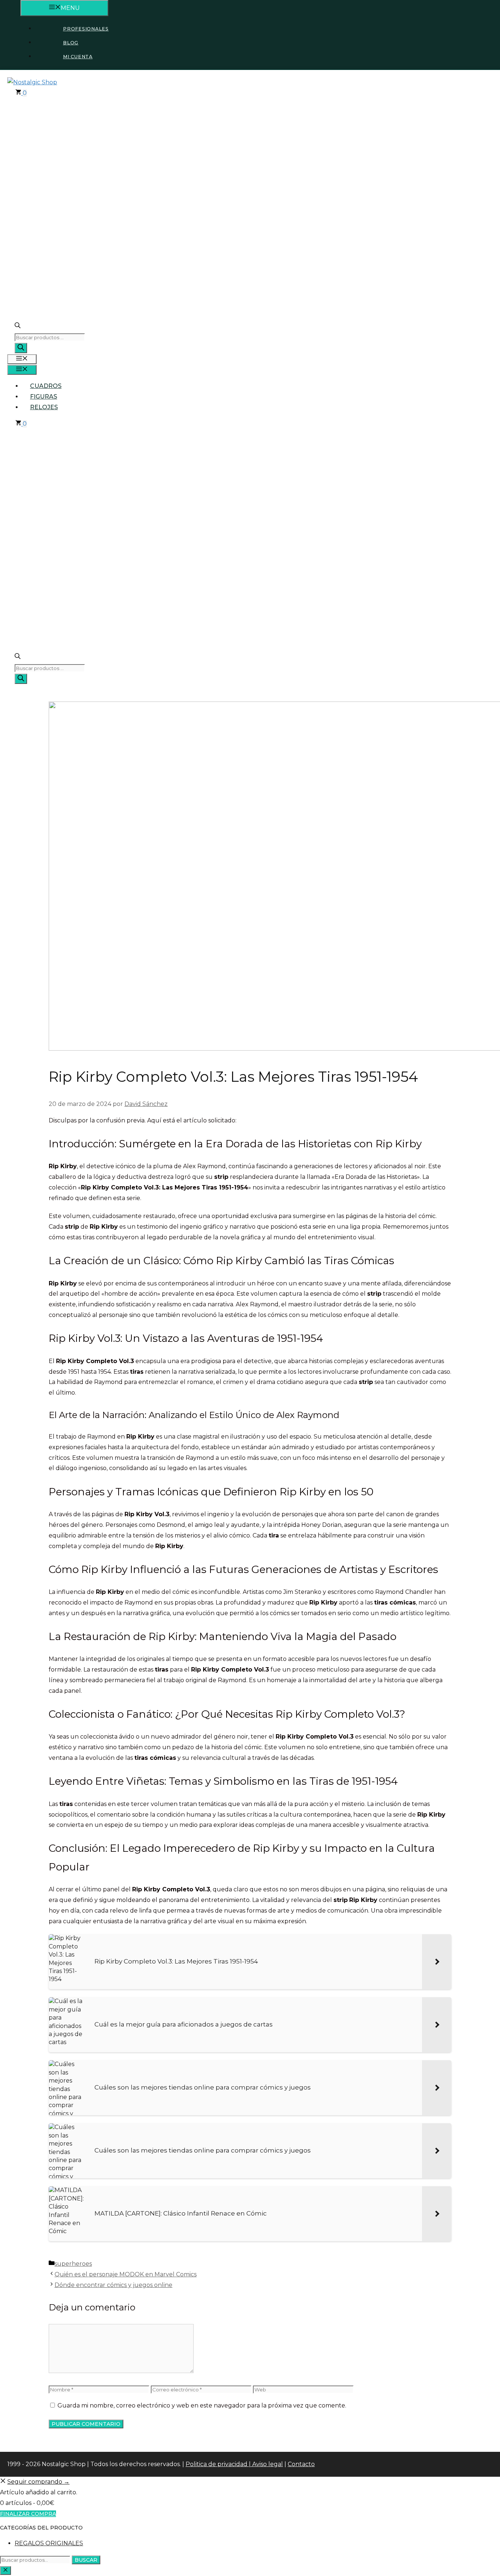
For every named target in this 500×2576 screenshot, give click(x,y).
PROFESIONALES (86, 29)
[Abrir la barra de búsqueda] (18, 327)
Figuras (44, 397)
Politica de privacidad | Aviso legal (234, 2464)
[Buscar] (21, 348)
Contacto (301, 2464)
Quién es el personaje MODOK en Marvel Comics (126, 2274)
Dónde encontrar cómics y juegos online (113, 2285)
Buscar (86, 2560)
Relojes (44, 407)
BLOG (71, 43)
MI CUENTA (78, 57)
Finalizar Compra (28, 2514)
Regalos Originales (49, 2543)
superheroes (73, 2264)
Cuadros (46, 386)
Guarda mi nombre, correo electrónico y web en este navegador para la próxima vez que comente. (202, 2405)
